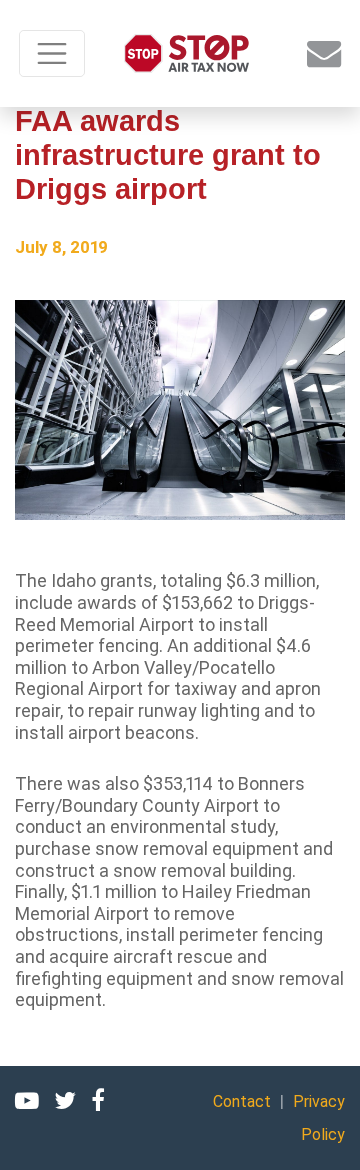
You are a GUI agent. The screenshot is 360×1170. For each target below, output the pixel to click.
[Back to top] (320, 1130)
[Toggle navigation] (52, 53)
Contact (242, 1101)
